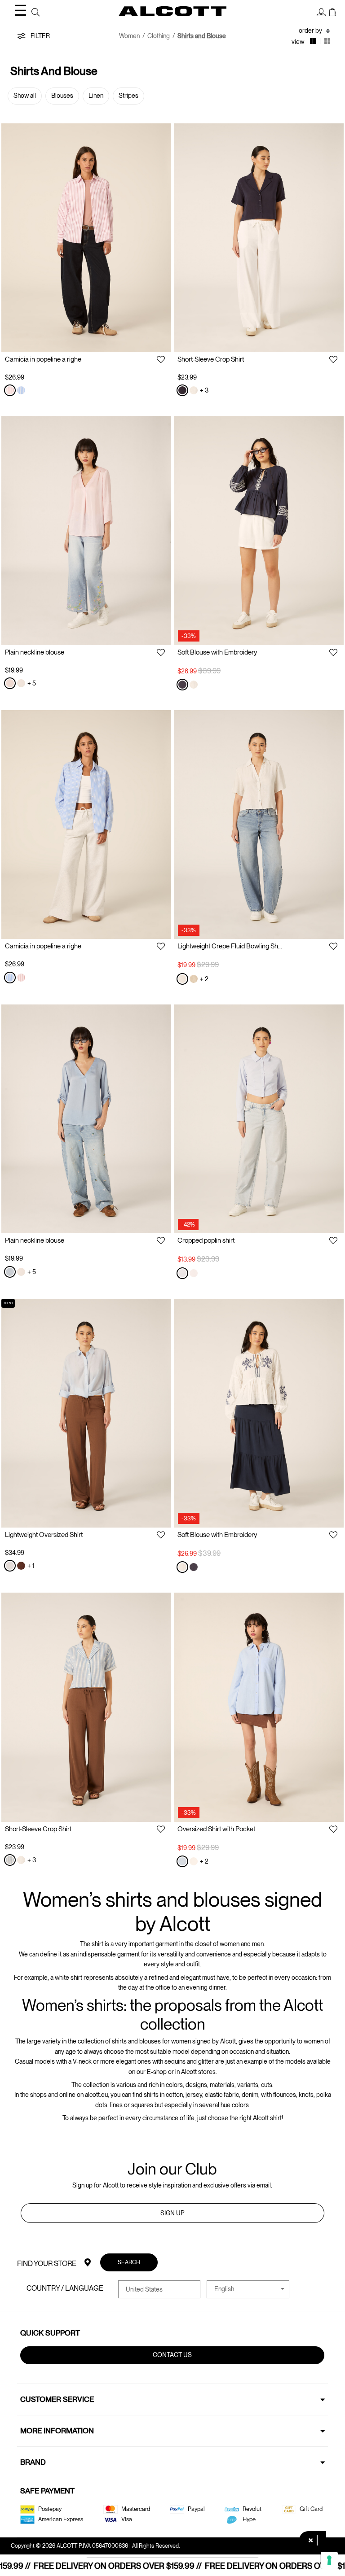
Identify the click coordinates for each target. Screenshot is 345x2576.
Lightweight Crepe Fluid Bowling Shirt (230, 946)
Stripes (128, 96)
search (129, 2262)
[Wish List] (161, 360)
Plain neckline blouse (35, 652)
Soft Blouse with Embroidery (217, 652)
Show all (25, 96)
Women (129, 36)
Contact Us (173, 2355)
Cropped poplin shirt (206, 1240)
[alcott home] (172, 11)
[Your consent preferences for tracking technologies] (329, 2560)
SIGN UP (172, 2213)
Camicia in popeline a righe (43, 359)
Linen (96, 96)
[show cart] (333, 13)
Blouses (62, 96)
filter (40, 36)
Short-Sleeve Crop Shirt (211, 359)
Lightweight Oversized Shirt (44, 1535)
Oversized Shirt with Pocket (216, 1829)
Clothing (159, 36)
